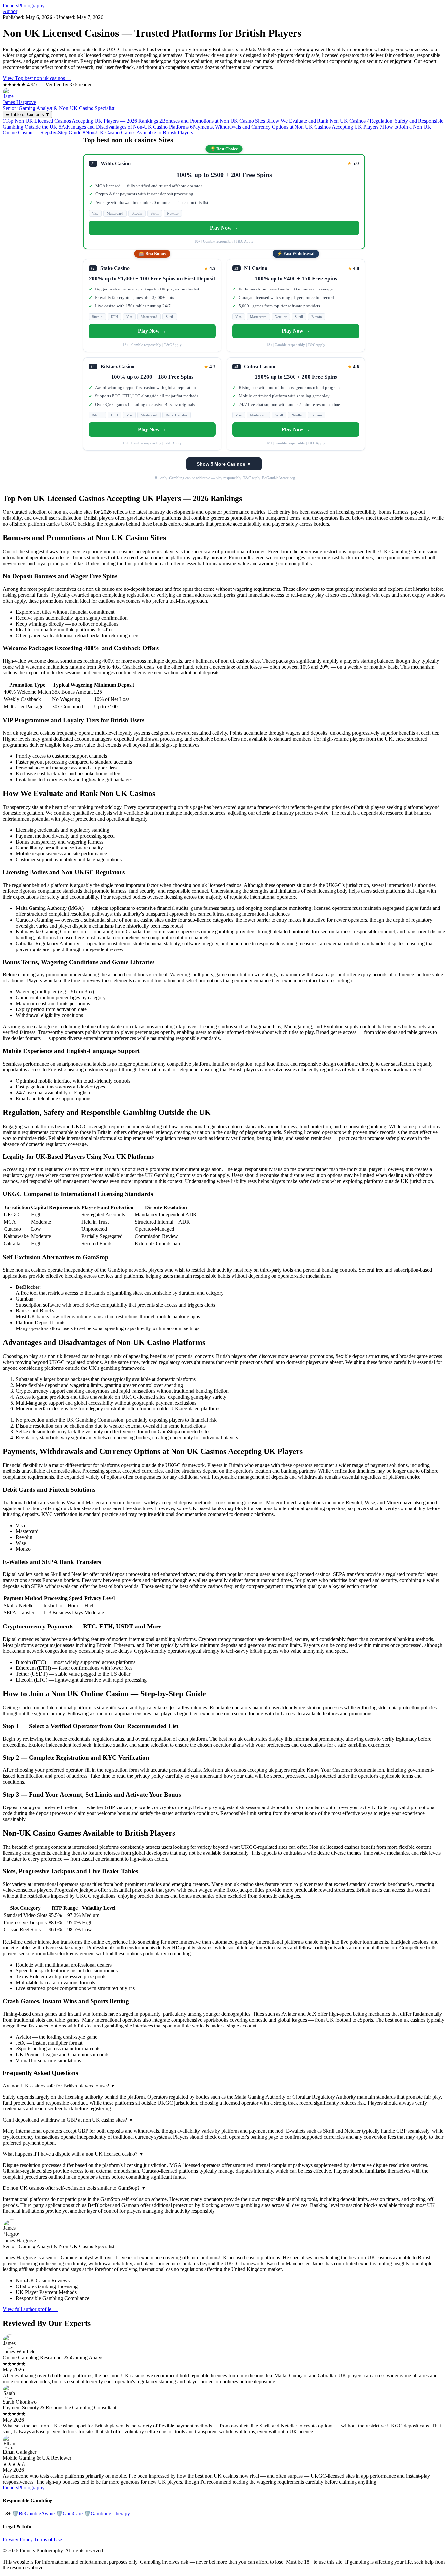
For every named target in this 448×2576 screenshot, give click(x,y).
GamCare (69, 2514)
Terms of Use (48, 2539)
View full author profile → (30, 2309)
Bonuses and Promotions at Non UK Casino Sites (212, 121)
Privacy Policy (18, 2539)
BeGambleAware (33, 2514)
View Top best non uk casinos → (37, 78)
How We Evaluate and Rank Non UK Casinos (316, 121)
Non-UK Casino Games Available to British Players (138, 133)
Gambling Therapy (107, 2514)
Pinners (24, 5)
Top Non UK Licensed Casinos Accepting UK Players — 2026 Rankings (80, 121)
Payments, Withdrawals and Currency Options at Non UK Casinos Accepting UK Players (284, 127)
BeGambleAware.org (278, 478)
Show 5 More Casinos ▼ (224, 464)
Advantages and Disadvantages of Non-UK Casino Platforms (124, 127)
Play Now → (224, 228)
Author (10, 11)
